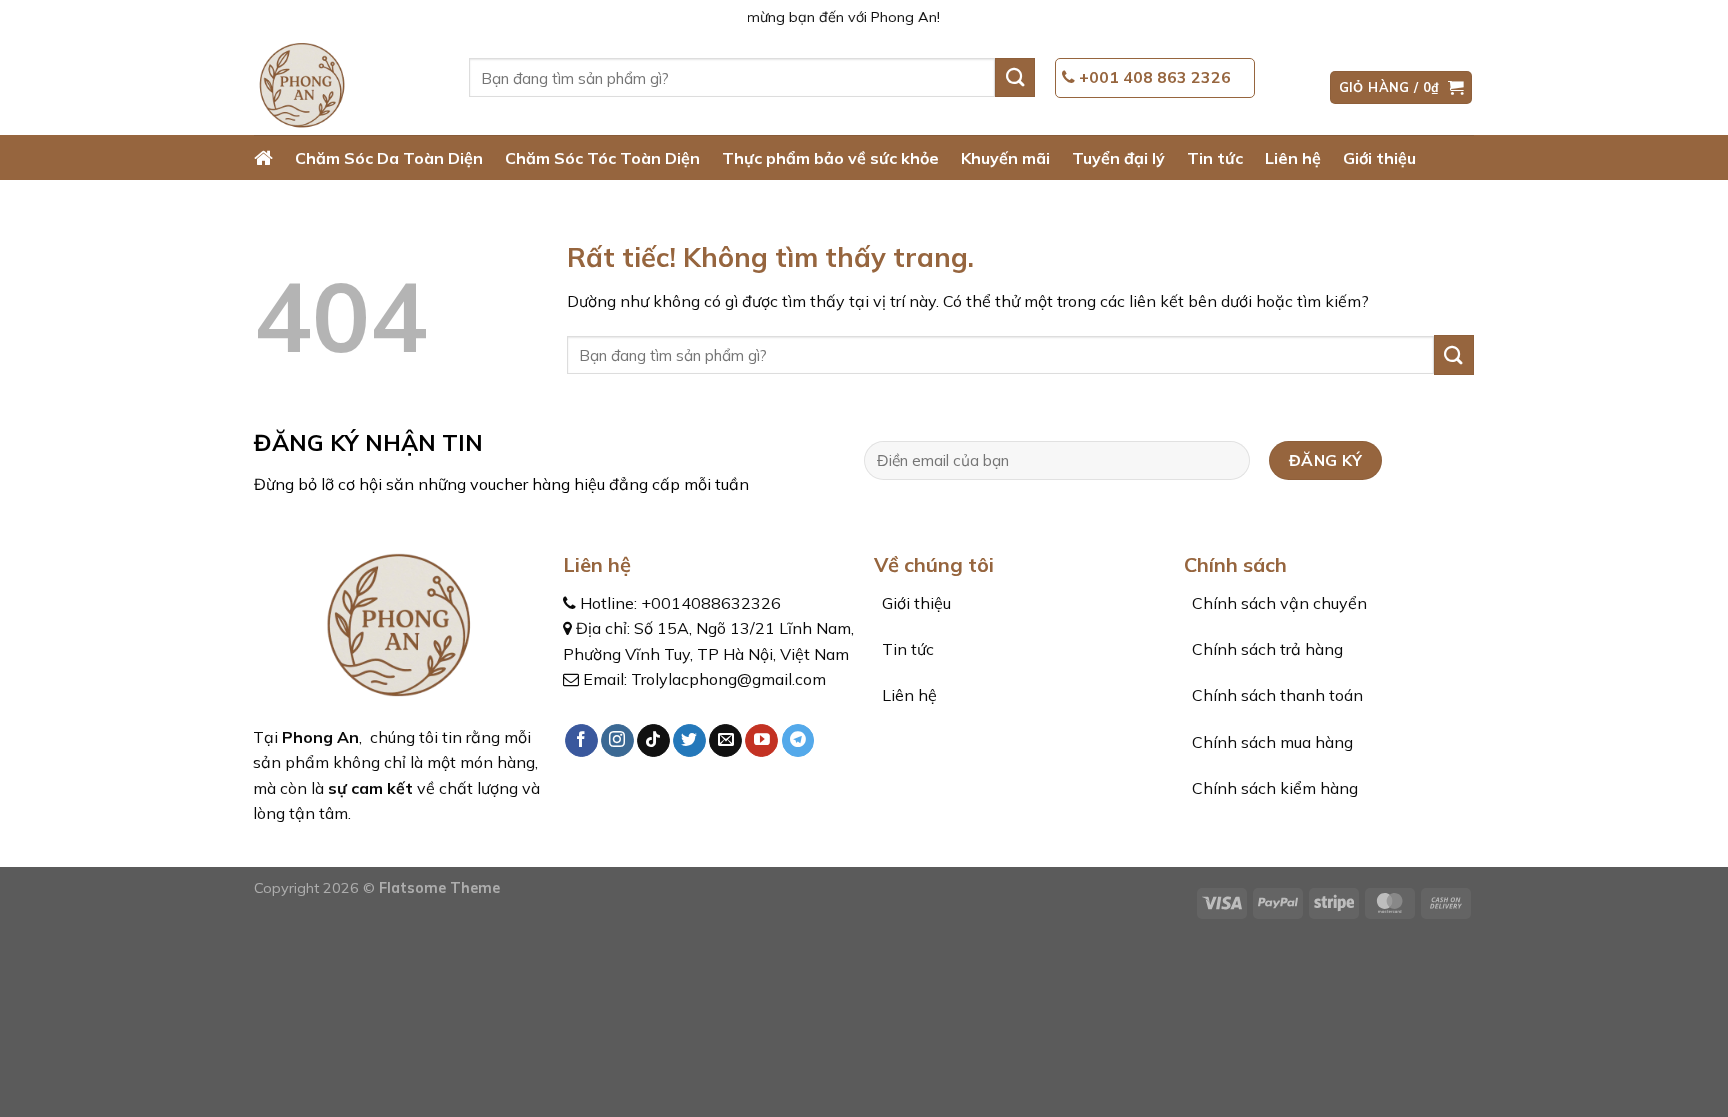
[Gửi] (1015, 77)
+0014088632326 (711, 603)
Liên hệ (1293, 158)
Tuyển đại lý (1118, 158)
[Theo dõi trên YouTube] (761, 741)
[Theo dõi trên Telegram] (798, 741)
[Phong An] (346, 87)
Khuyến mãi (1005, 158)
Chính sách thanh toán (1275, 695)
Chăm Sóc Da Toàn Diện (389, 158)
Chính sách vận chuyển (1277, 603)
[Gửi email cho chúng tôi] (725, 741)
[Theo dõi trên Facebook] (581, 741)
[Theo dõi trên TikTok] (653, 741)
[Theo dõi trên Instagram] (617, 741)
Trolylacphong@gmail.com (728, 679)
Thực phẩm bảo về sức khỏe (830, 158)
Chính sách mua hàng (1270, 742)
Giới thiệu (1379, 158)
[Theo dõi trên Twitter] (689, 741)
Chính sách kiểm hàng (1273, 788)
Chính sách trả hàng (1265, 649)
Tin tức (1215, 158)
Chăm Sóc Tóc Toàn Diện (602, 158)
